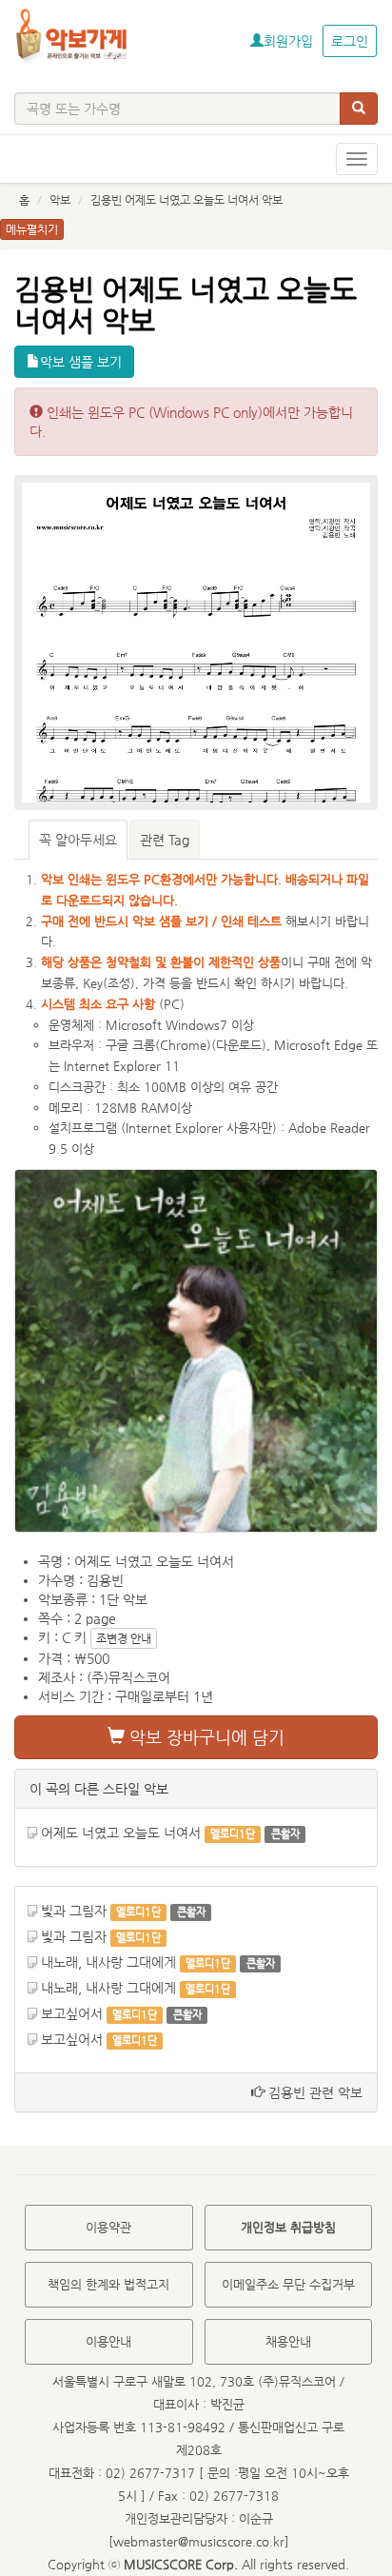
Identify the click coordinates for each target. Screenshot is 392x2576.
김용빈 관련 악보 (314, 2092)
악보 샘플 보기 (81, 362)
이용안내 (108, 2341)
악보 (60, 200)
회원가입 (288, 41)
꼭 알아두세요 (78, 840)
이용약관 (108, 2227)
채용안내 (288, 2341)
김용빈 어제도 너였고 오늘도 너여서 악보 (186, 200)
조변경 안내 (124, 1638)
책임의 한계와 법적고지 (108, 2284)
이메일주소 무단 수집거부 (288, 2284)
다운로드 (239, 1045)
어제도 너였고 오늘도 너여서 (121, 1833)
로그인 (350, 41)
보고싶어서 (72, 2013)
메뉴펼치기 (32, 229)
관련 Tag (165, 840)
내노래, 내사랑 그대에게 (108, 1962)
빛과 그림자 (74, 1911)
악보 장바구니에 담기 (205, 1737)
